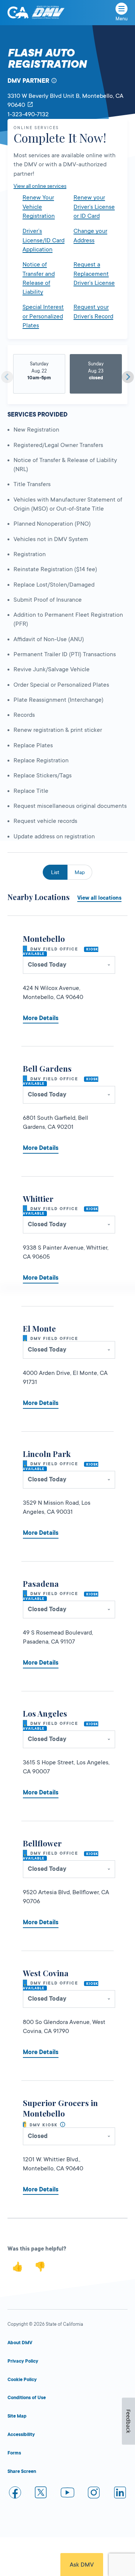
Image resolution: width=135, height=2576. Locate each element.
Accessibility (21, 2435)
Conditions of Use (27, 2398)
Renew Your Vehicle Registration (39, 207)
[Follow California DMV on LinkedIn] (120, 2494)
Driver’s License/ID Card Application (43, 240)
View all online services (40, 186)
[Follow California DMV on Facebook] (15, 2494)
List (55, 872)
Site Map (17, 2416)
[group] (39, 374)
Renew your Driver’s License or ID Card (94, 207)
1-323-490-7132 (28, 114)
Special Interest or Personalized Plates (43, 316)
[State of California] (18, 12)
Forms (14, 2453)
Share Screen (22, 2471)
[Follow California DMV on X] (41, 2494)
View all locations (99, 898)
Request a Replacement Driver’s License (94, 274)
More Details (41, 1018)
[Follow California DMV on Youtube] (67, 2494)
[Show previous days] (7, 377)
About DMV (20, 2343)
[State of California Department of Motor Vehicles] (48, 13)
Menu (121, 19)
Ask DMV (82, 2565)
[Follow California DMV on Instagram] (94, 2494)
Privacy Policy (23, 2361)
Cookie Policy (22, 2380)
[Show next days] (128, 377)
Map (80, 872)
